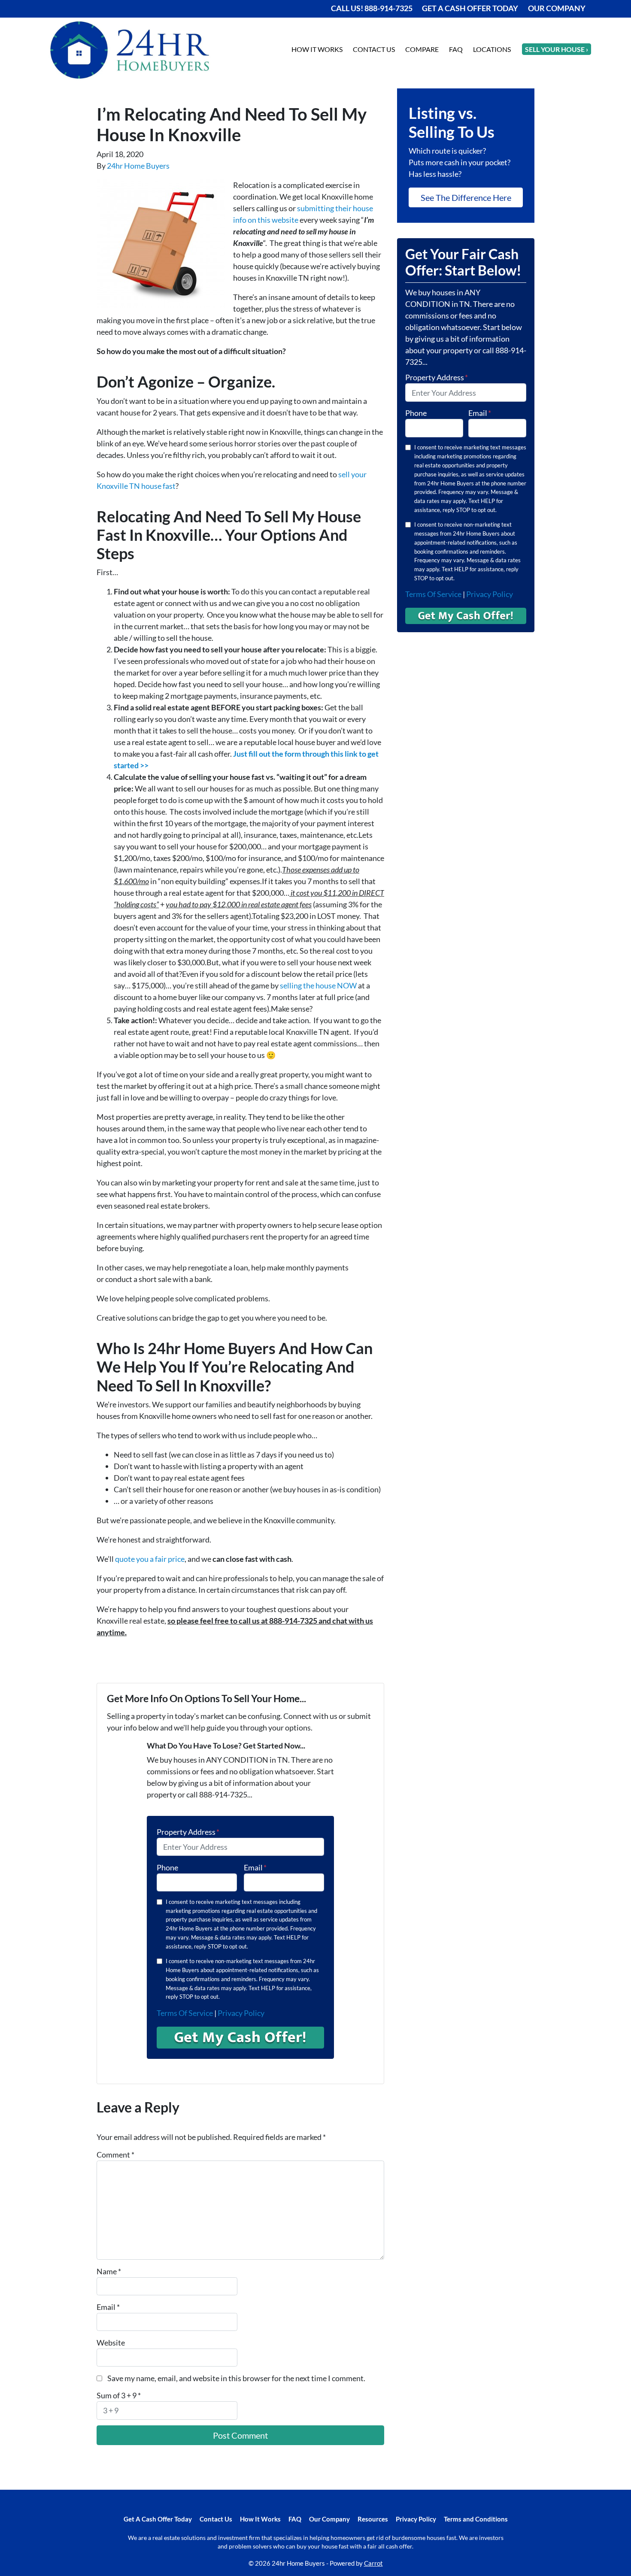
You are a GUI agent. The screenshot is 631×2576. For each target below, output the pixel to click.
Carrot (373, 2563)
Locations (492, 49)
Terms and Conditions (476, 2519)
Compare (422, 49)
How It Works (317, 49)
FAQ (456, 49)
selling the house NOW (318, 985)
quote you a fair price (150, 1559)
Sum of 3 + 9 (119, 2395)
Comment (115, 2155)
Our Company (557, 8)
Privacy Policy (241, 2013)
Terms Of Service (185, 2013)
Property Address (188, 1832)
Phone (167, 1867)
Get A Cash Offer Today (470, 8)
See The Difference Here (466, 197)
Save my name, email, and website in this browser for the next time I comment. (236, 2378)
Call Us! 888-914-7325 (372, 8)
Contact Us (374, 49)
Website (111, 2343)
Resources (373, 2519)
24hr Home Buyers (138, 166)
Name (109, 2271)
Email (255, 1867)
